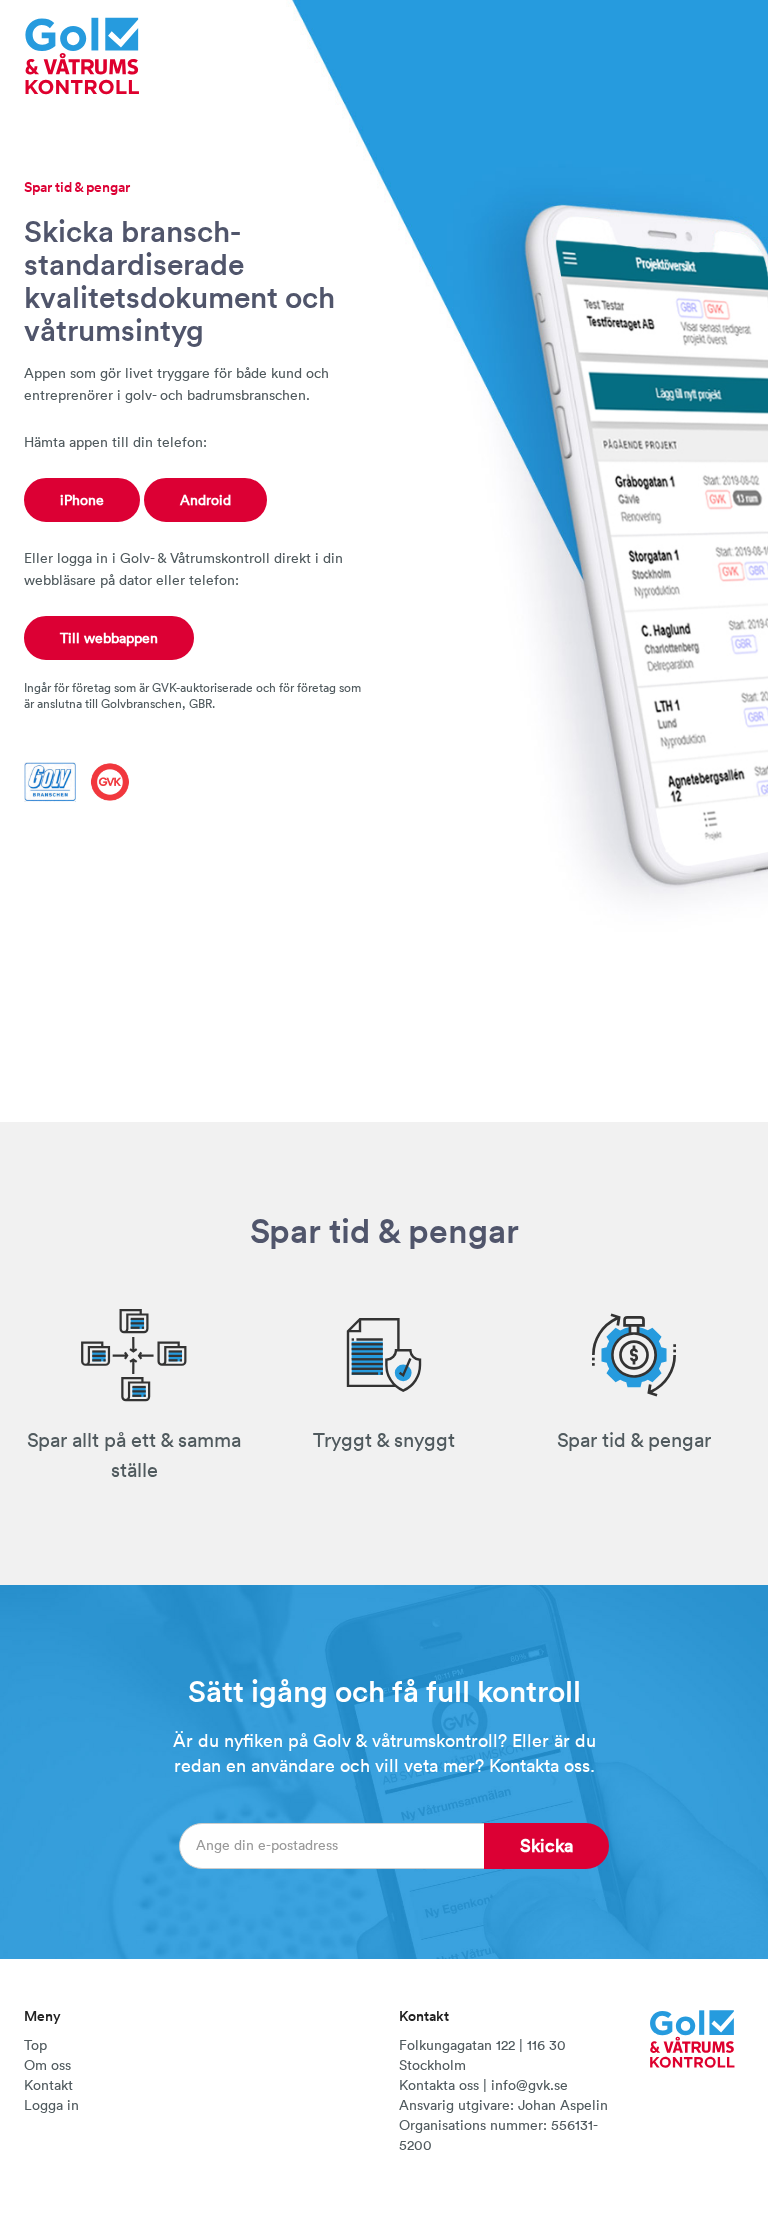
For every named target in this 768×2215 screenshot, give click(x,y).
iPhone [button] (82, 500)
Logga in (51, 2105)
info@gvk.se (529, 2085)
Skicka (546, 1845)
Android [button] (205, 500)
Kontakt (48, 2085)
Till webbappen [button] (109, 638)
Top (35, 2045)
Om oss (47, 2065)
